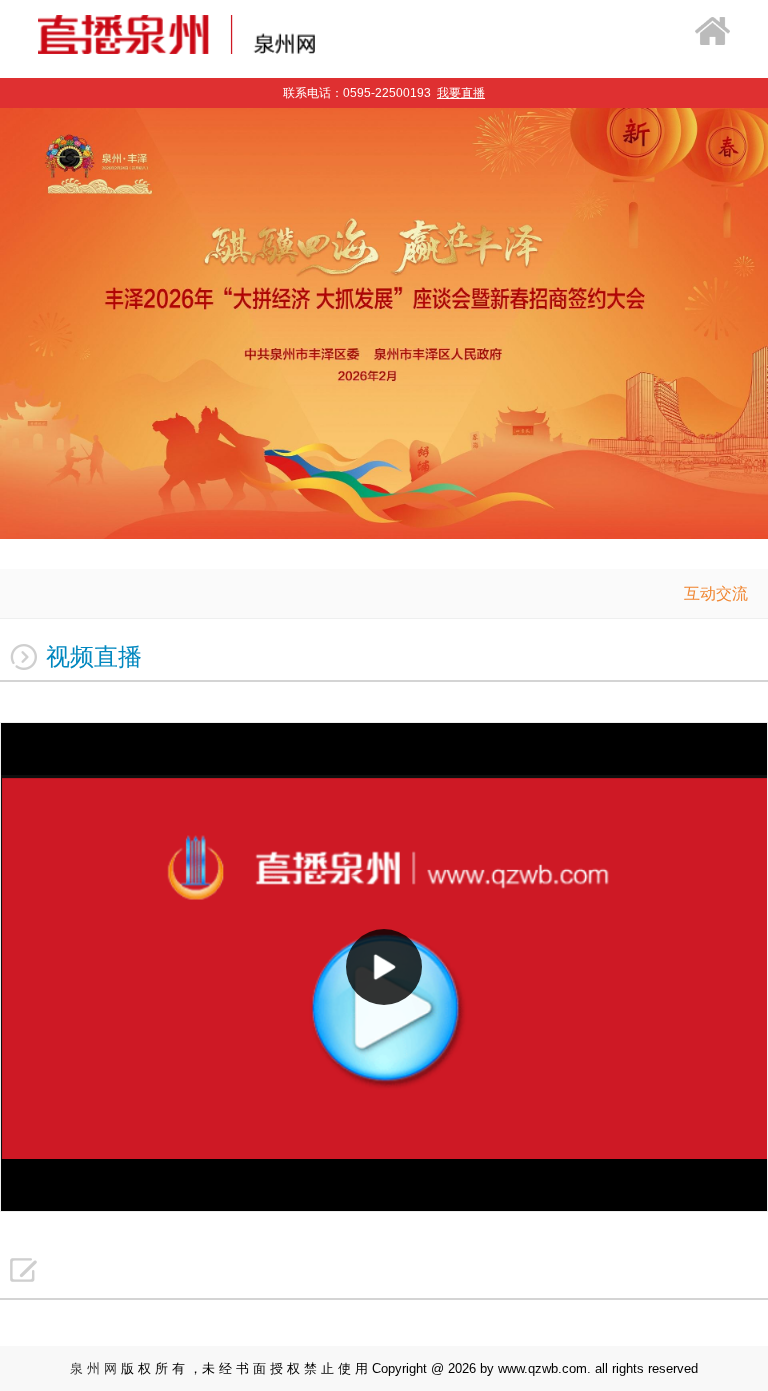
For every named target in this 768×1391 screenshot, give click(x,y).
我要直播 (461, 93)
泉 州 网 (93, 1368)
